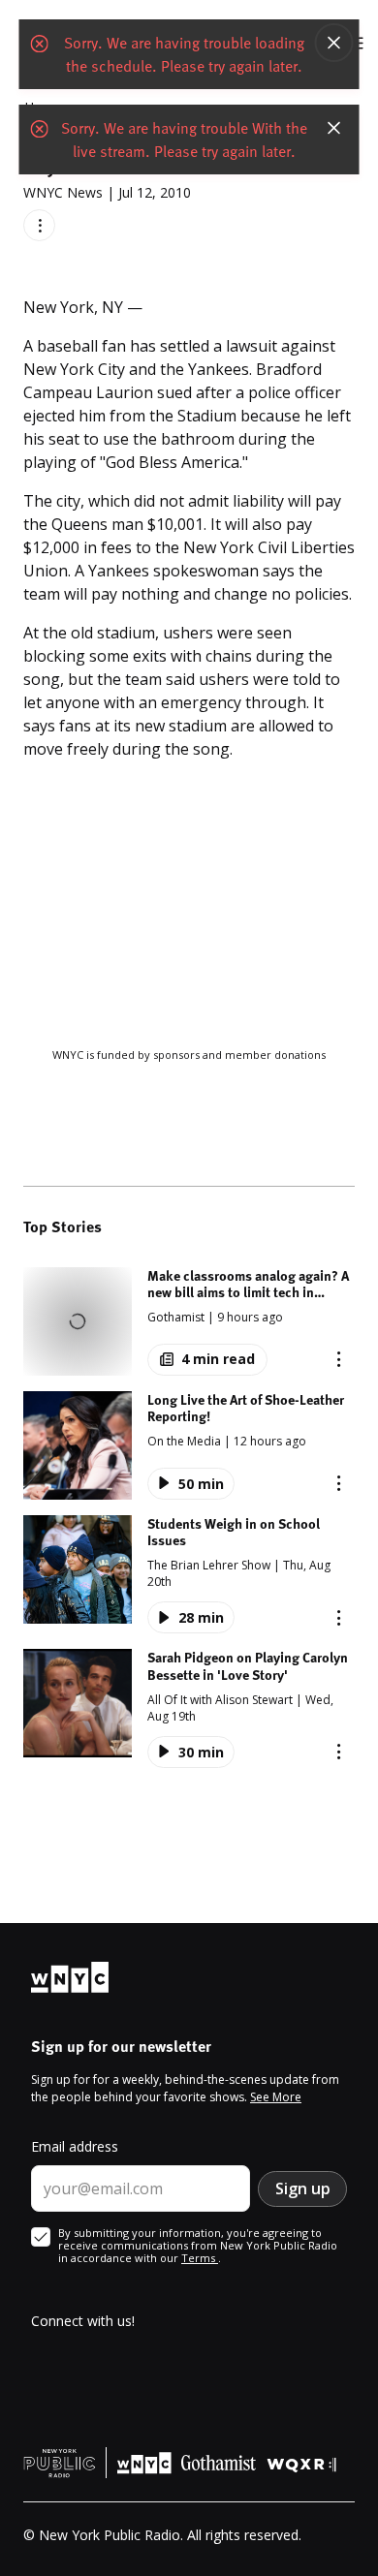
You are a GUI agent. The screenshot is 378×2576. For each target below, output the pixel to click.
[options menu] (39, 225)
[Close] (334, 43)
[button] (189, 1321)
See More (276, 2097)
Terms (200, 2258)
